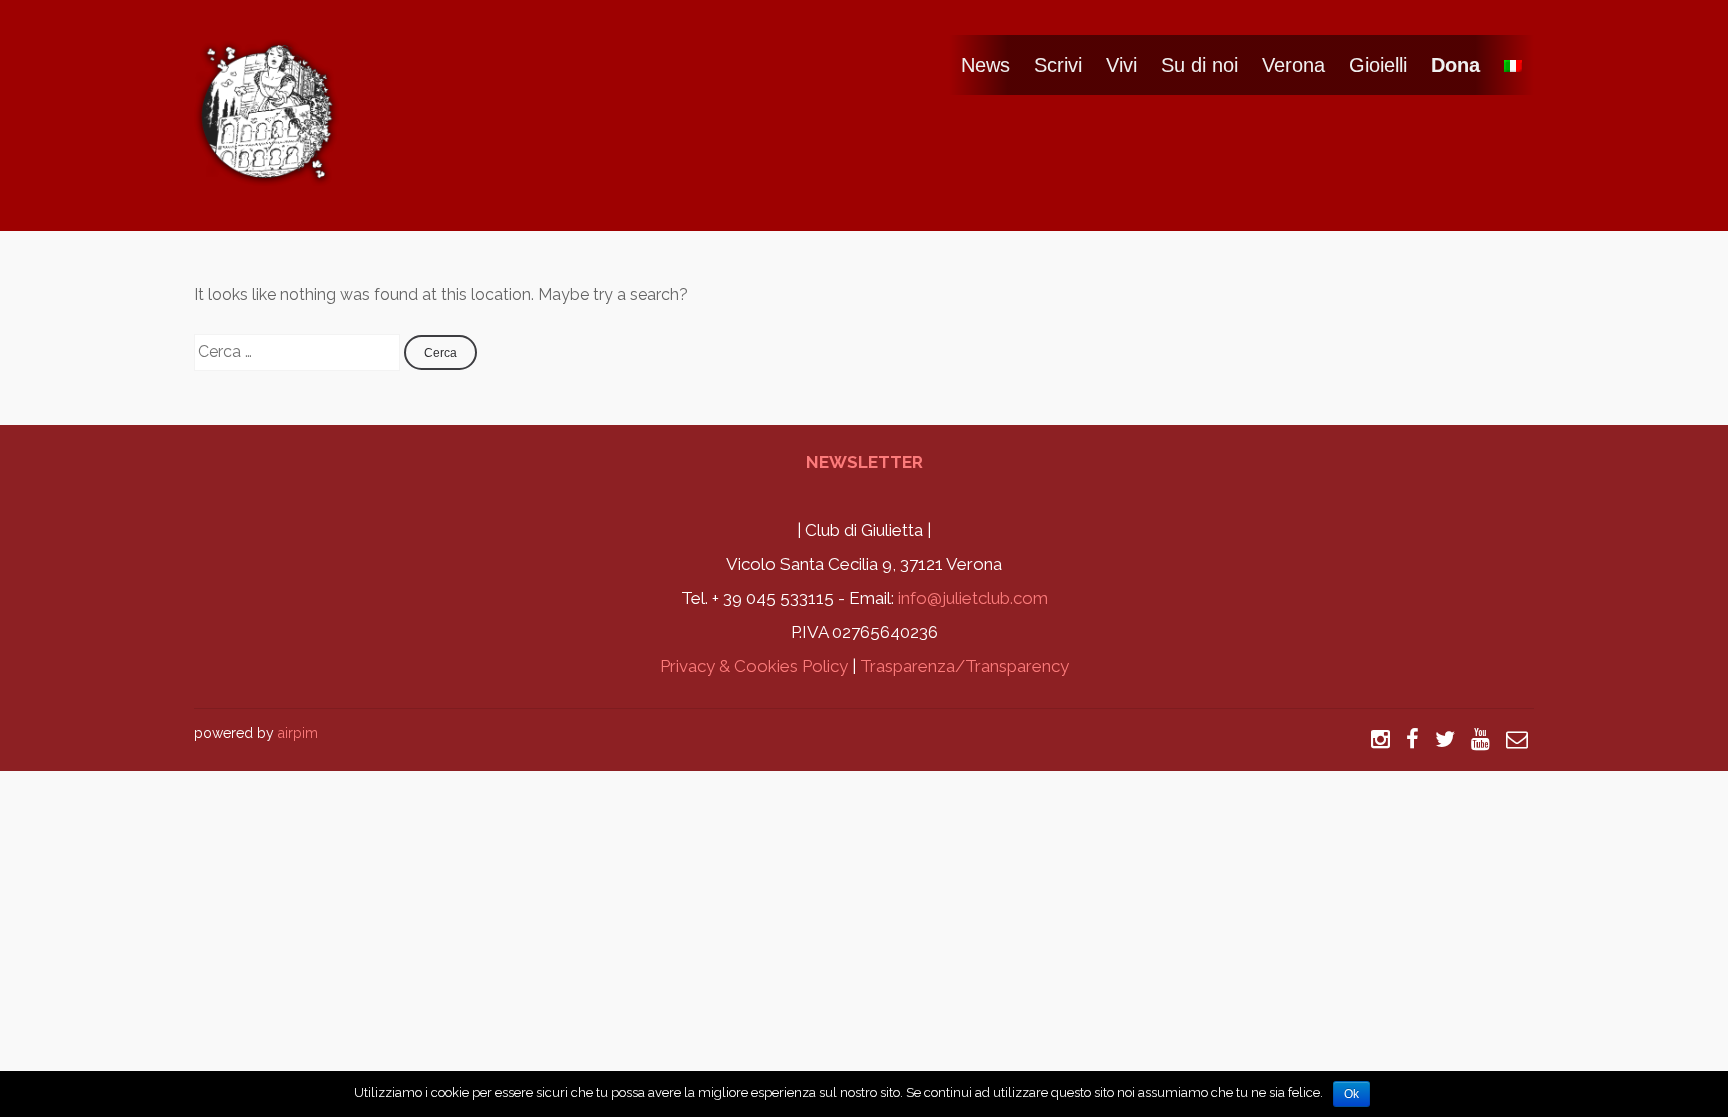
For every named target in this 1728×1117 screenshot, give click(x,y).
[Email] (1517, 733)
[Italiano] (1513, 65)
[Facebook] (1412, 733)
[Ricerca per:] (299, 351)
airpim (298, 733)
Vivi (1121, 65)
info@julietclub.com (973, 598)
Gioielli (1378, 65)
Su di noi (1199, 65)
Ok (1351, 1094)
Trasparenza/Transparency (964, 666)
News (985, 65)
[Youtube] (1480, 733)
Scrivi (1058, 65)
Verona (1293, 65)
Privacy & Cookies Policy (754, 666)
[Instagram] (1380, 733)
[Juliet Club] (269, 173)
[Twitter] (1445, 733)
